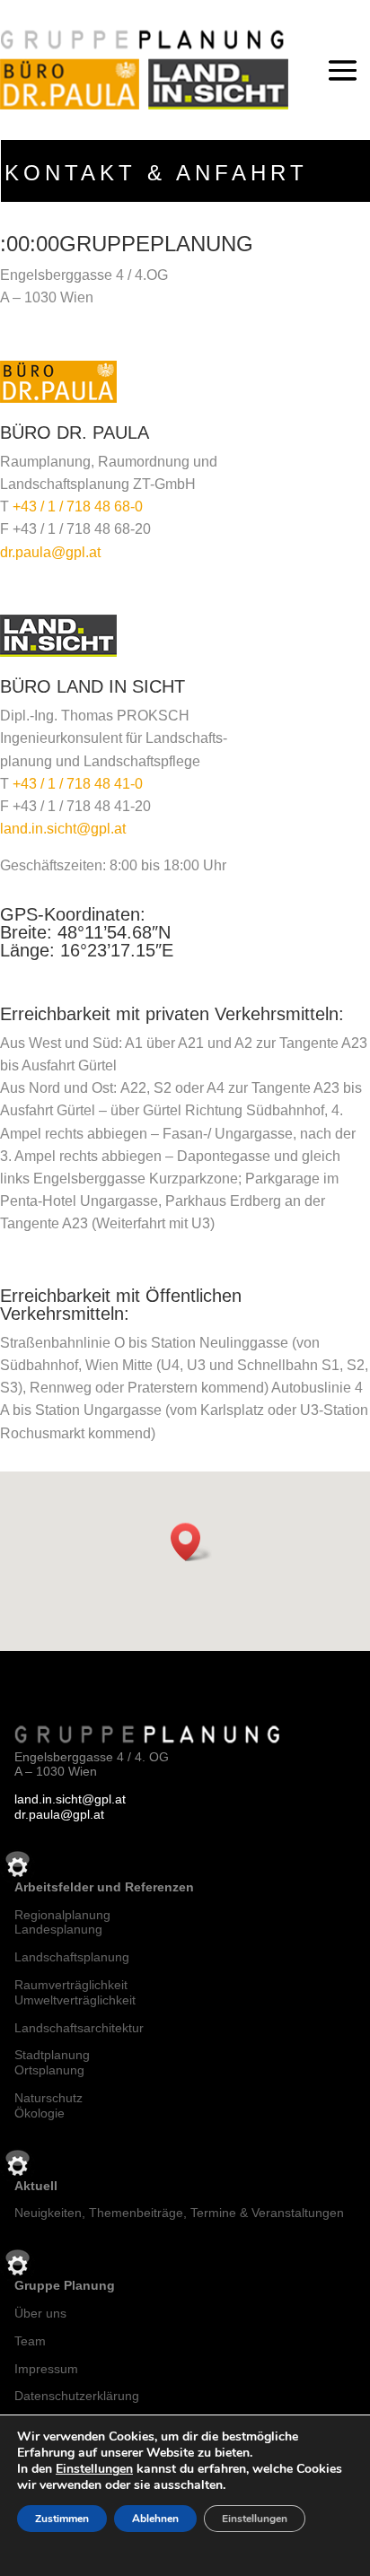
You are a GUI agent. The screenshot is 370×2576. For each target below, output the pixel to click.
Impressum (46, 2369)
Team (30, 2341)
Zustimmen (62, 2519)
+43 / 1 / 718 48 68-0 (78, 506)
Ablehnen (155, 2519)
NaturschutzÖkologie (48, 2105)
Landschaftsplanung (72, 1957)
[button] (191, 1542)
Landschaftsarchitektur (79, 2028)
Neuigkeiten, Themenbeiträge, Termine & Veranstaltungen (179, 2213)
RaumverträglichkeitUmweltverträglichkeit (75, 1992)
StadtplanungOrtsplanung (52, 2062)
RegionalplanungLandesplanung (62, 1922)
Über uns (40, 2313)
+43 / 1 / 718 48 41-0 (78, 784)
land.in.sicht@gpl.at (63, 829)
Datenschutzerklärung (77, 2396)
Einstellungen (94, 2469)
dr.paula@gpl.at (50, 552)
